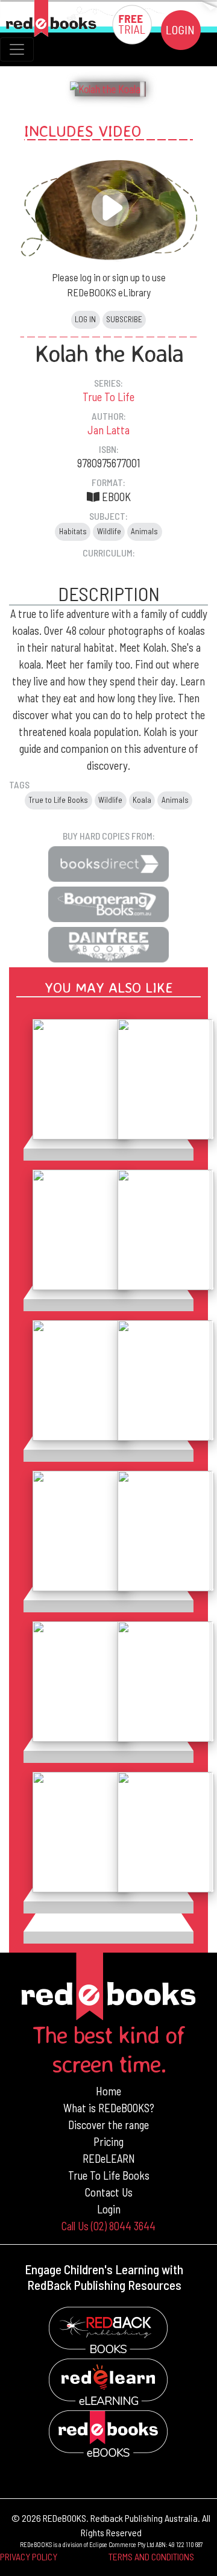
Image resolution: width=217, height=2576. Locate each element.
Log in (85, 319)
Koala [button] (142, 800)
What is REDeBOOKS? (109, 2108)
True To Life (108, 397)
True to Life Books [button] (58, 800)
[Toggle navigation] (17, 49)
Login (109, 2209)
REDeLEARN (109, 2158)
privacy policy (29, 2556)
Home (108, 2091)
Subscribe (124, 319)
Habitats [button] (73, 531)
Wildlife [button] (109, 531)
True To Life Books (109, 2175)
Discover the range (108, 2125)
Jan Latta (108, 430)
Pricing (108, 2141)
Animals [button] (144, 531)
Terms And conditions (151, 2556)
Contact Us (109, 2192)
